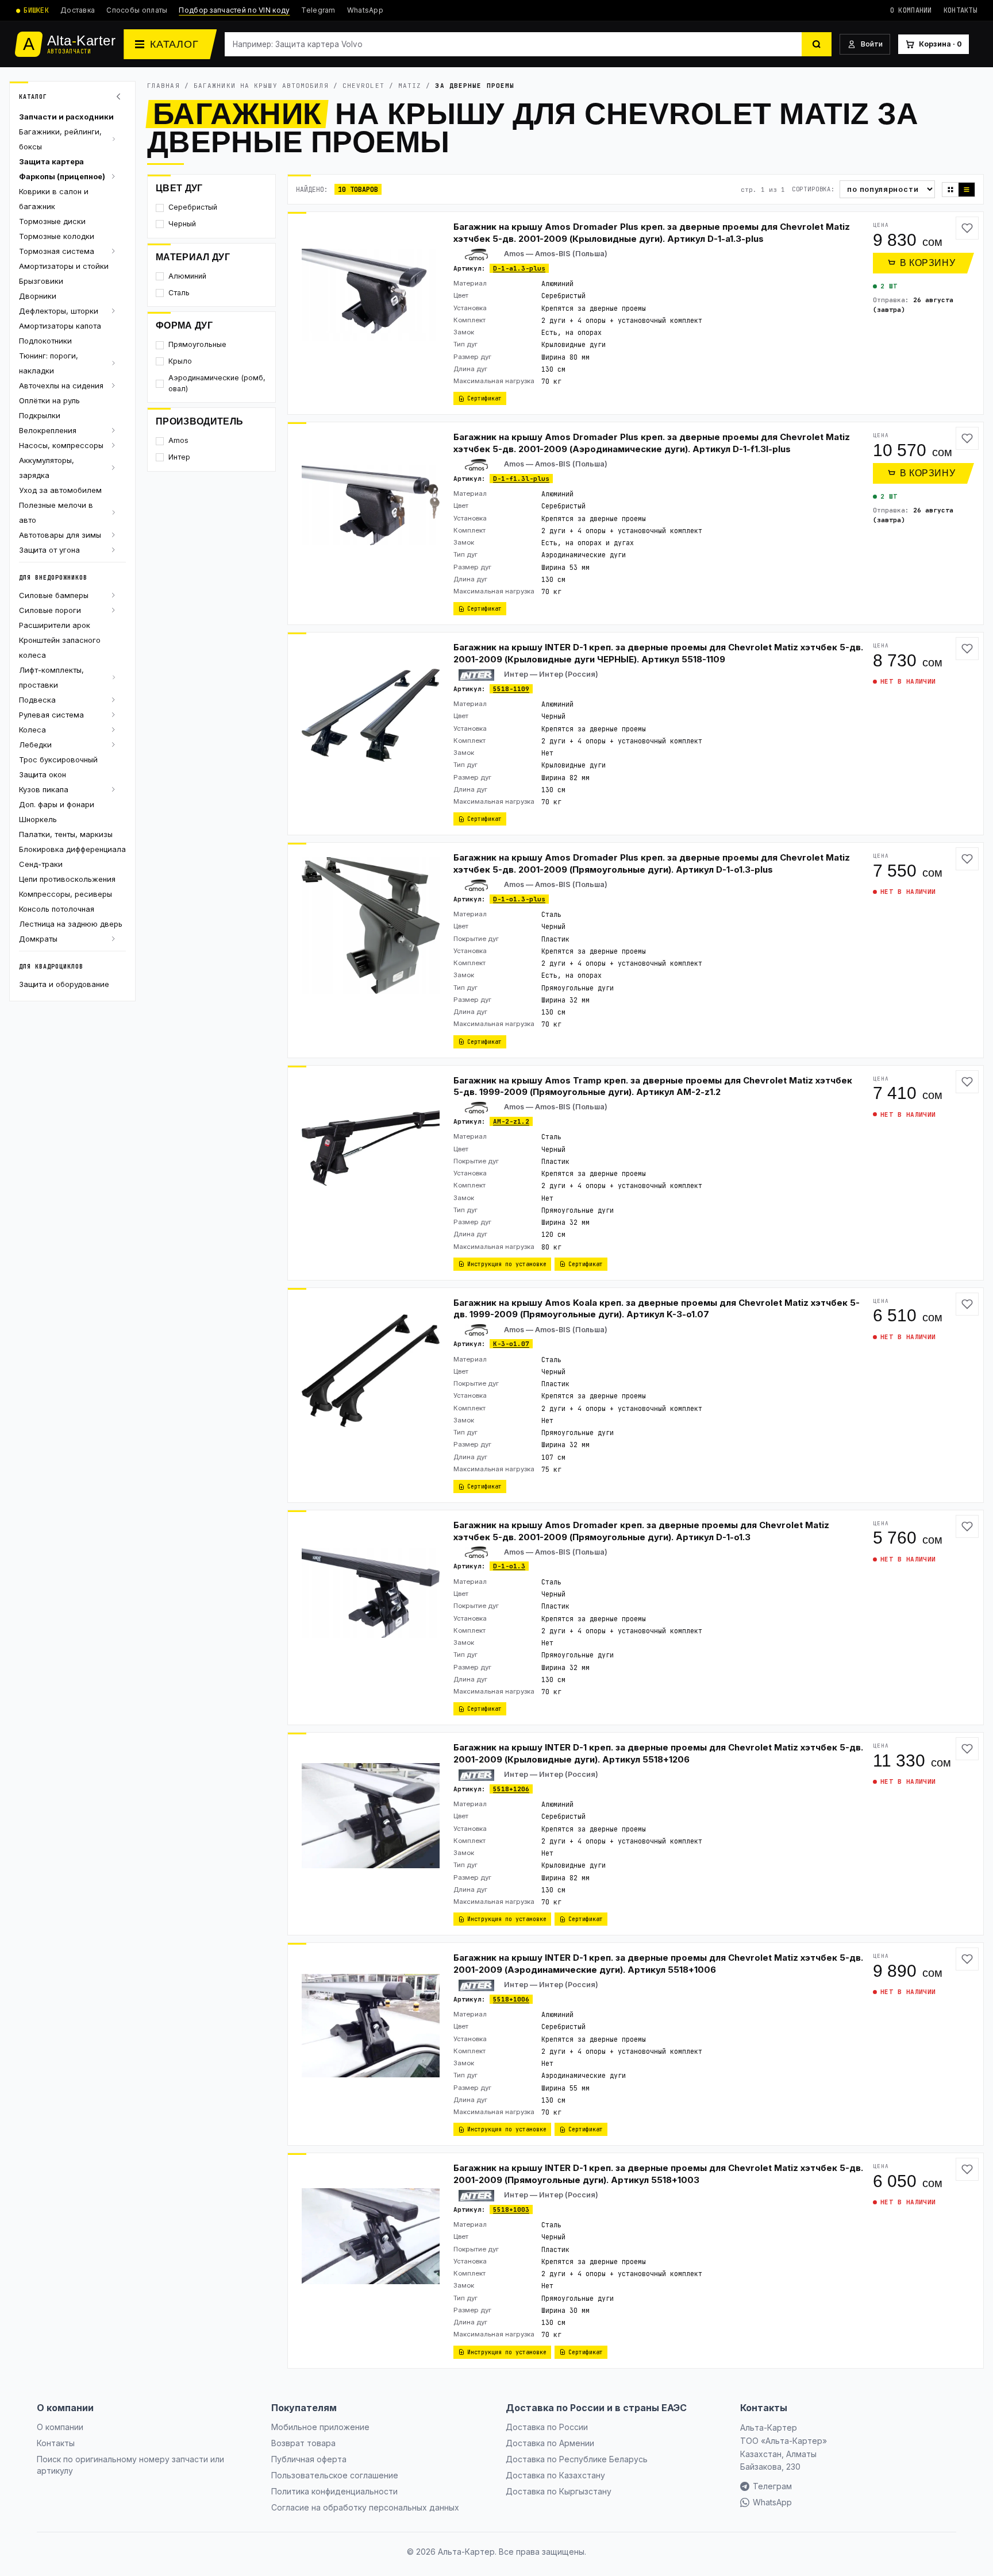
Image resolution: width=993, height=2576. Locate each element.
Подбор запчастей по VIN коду (234, 10)
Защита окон (43, 774)
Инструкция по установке (507, 1264)
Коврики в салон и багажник (54, 199)
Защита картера (51, 161)
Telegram (318, 10)
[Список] (967, 190)
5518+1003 (511, 2209)
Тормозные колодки (57, 236)
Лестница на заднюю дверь (71, 924)
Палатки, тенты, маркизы (66, 834)
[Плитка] (950, 190)
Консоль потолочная (57, 909)
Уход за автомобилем (60, 490)
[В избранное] (967, 228)
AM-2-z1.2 (511, 1121)
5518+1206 (511, 1789)
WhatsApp (365, 10)
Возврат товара (303, 2443)
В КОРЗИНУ (928, 263)
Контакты (960, 10)
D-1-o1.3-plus (519, 899)
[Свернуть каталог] (120, 97)
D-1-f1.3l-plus (521, 479)
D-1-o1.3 (509, 1566)
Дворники (38, 296)
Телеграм (772, 2486)
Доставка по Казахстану (555, 2475)
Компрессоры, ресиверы (66, 894)
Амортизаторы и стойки (64, 266)
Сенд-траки (41, 864)
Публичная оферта (309, 2459)
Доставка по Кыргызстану (559, 2491)
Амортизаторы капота (60, 326)
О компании (911, 10)
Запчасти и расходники (66, 117)
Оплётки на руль (49, 400)
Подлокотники (45, 341)
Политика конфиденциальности (334, 2491)
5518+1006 (511, 1999)
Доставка (78, 10)
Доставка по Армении (550, 2443)
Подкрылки (40, 415)
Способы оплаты (137, 10)
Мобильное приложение (320, 2427)
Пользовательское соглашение (335, 2475)
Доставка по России (547, 2427)
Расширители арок (55, 625)
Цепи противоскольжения (67, 879)
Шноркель (38, 819)
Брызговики (41, 281)
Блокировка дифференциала (72, 849)
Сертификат (484, 398)
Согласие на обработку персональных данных (365, 2507)
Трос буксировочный (58, 759)
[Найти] (817, 44)
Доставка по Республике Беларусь (577, 2459)
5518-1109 (511, 689)
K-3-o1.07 (511, 1344)
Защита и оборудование (64, 984)
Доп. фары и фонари (57, 804)
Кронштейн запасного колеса (60, 647)
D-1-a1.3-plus (519, 268)
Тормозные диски (52, 221)
